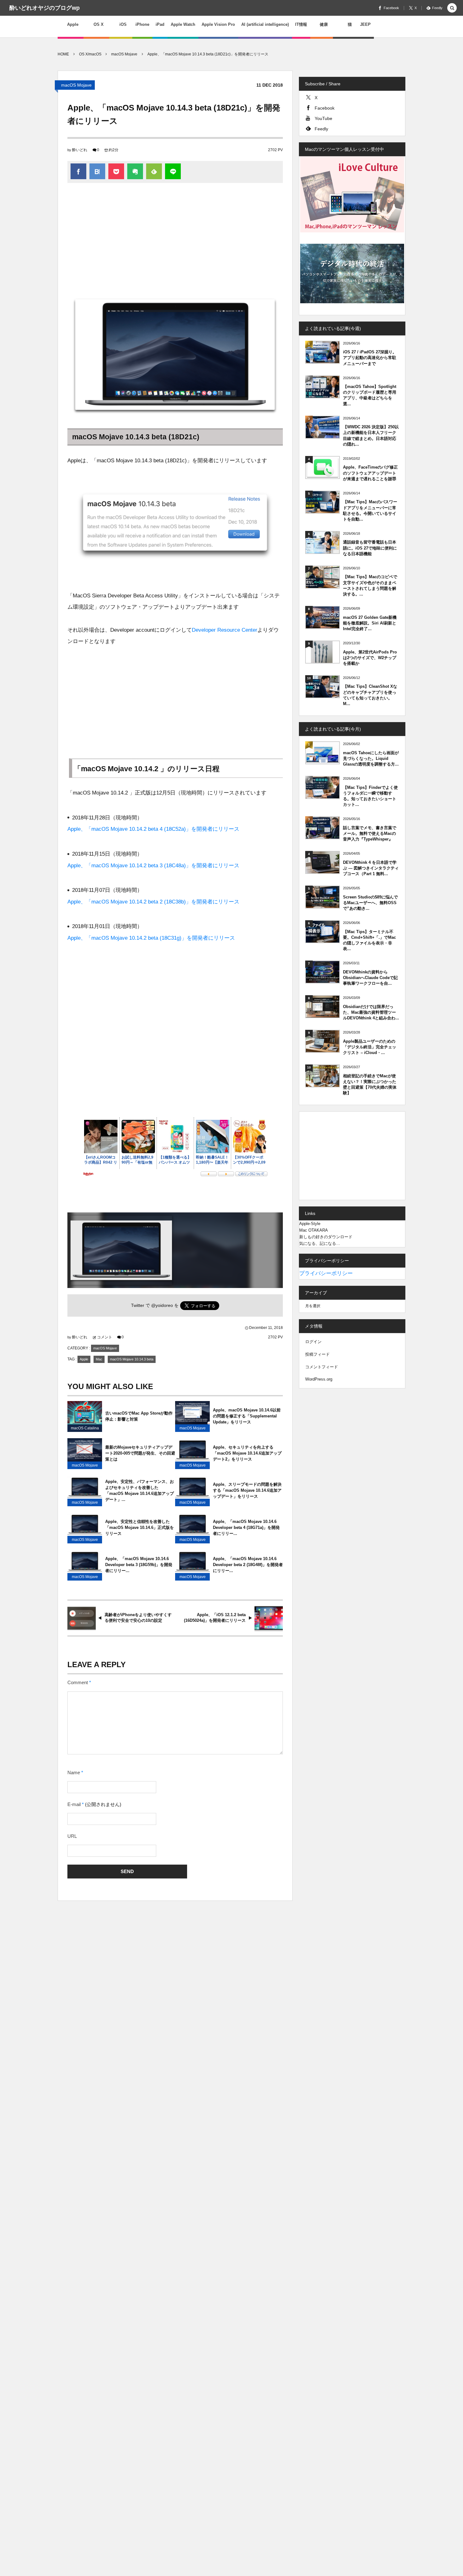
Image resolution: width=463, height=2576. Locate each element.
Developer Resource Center (225, 630)
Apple (84, 1359)
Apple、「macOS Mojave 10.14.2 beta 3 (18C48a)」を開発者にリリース (153, 866)
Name (74, 1773)
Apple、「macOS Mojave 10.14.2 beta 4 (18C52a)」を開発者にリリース (153, 829)
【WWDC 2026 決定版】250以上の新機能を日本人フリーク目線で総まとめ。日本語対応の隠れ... (371, 436)
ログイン (313, 1342)
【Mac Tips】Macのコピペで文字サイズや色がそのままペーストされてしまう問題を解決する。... (370, 585)
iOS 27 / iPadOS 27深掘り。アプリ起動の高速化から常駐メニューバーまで (370, 358)
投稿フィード (317, 1354)
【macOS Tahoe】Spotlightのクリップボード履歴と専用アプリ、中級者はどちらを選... (370, 395)
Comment (78, 1683)
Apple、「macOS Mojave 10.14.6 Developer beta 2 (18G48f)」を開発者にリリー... (248, 1565)
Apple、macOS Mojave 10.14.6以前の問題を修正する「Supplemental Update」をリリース (247, 1416)
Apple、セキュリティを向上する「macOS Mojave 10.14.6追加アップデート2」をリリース (247, 1453)
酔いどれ (80, 150)
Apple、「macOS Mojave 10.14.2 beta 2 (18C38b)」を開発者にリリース (153, 902)
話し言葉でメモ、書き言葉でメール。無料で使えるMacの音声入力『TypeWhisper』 (370, 833)
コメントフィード (322, 1367)
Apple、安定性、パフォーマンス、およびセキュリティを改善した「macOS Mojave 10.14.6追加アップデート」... (140, 1490)
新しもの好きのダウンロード (326, 1237)
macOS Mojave (76, 85)
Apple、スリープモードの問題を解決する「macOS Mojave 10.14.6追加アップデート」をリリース (247, 1490)
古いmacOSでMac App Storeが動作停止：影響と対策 (139, 1416)
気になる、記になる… (320, 1243)
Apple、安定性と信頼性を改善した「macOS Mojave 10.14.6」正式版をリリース (140, 1527)
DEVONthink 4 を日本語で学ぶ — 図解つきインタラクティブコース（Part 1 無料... (371, 868)
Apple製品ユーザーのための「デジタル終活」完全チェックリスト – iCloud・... (370, 1047)
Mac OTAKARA (314, 1230)
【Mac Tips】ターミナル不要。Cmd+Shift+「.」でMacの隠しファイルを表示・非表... (369, 940)
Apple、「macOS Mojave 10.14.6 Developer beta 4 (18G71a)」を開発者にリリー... (246, 1527)
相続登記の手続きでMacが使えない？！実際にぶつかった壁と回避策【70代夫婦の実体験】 (370, 1085)
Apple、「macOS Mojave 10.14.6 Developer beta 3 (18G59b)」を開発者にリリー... (139, 1565)
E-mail (74, 1804)
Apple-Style (310, 1224)
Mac (99, 1359)
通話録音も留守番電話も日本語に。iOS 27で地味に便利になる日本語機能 (370, 548)
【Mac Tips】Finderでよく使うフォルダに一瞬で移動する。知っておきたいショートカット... (370, 796)
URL (72, 1836)
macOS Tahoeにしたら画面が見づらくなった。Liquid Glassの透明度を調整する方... (371, 758)
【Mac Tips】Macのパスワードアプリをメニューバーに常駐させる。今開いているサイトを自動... (370, 510)
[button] (452, 8)
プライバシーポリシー (326, 1273)
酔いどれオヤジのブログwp (45, 8)
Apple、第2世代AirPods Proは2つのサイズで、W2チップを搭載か (370, 658)
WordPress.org (319, 1379)
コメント (105, 1337)
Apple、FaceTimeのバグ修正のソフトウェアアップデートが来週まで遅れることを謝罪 (370, 473)
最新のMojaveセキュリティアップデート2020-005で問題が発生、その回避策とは (140, 1453)
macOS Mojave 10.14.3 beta (132, 1359)
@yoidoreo (162, 1305)
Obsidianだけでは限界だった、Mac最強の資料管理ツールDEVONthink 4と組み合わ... (371, 1012)
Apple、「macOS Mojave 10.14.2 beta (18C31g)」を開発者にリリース (151, 938)
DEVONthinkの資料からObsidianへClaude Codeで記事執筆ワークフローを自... (370, 978)
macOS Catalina (85, 1428)
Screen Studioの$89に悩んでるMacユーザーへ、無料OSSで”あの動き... (370, 903)
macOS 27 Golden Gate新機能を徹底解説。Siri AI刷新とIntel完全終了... (370, 623)
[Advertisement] (175, 240)
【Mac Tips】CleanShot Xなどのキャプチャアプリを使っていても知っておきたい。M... (370, 695)
